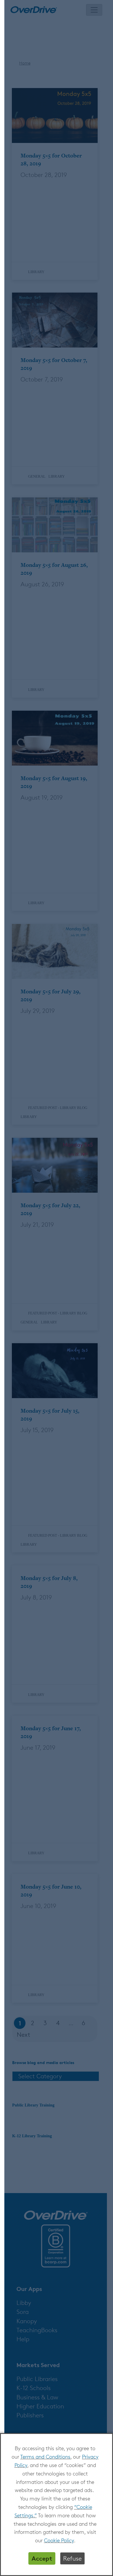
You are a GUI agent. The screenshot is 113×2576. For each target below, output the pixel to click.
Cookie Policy (59, 2540)
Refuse (72, 2558)
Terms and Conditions (45, 2457)
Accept (42, 2558)
